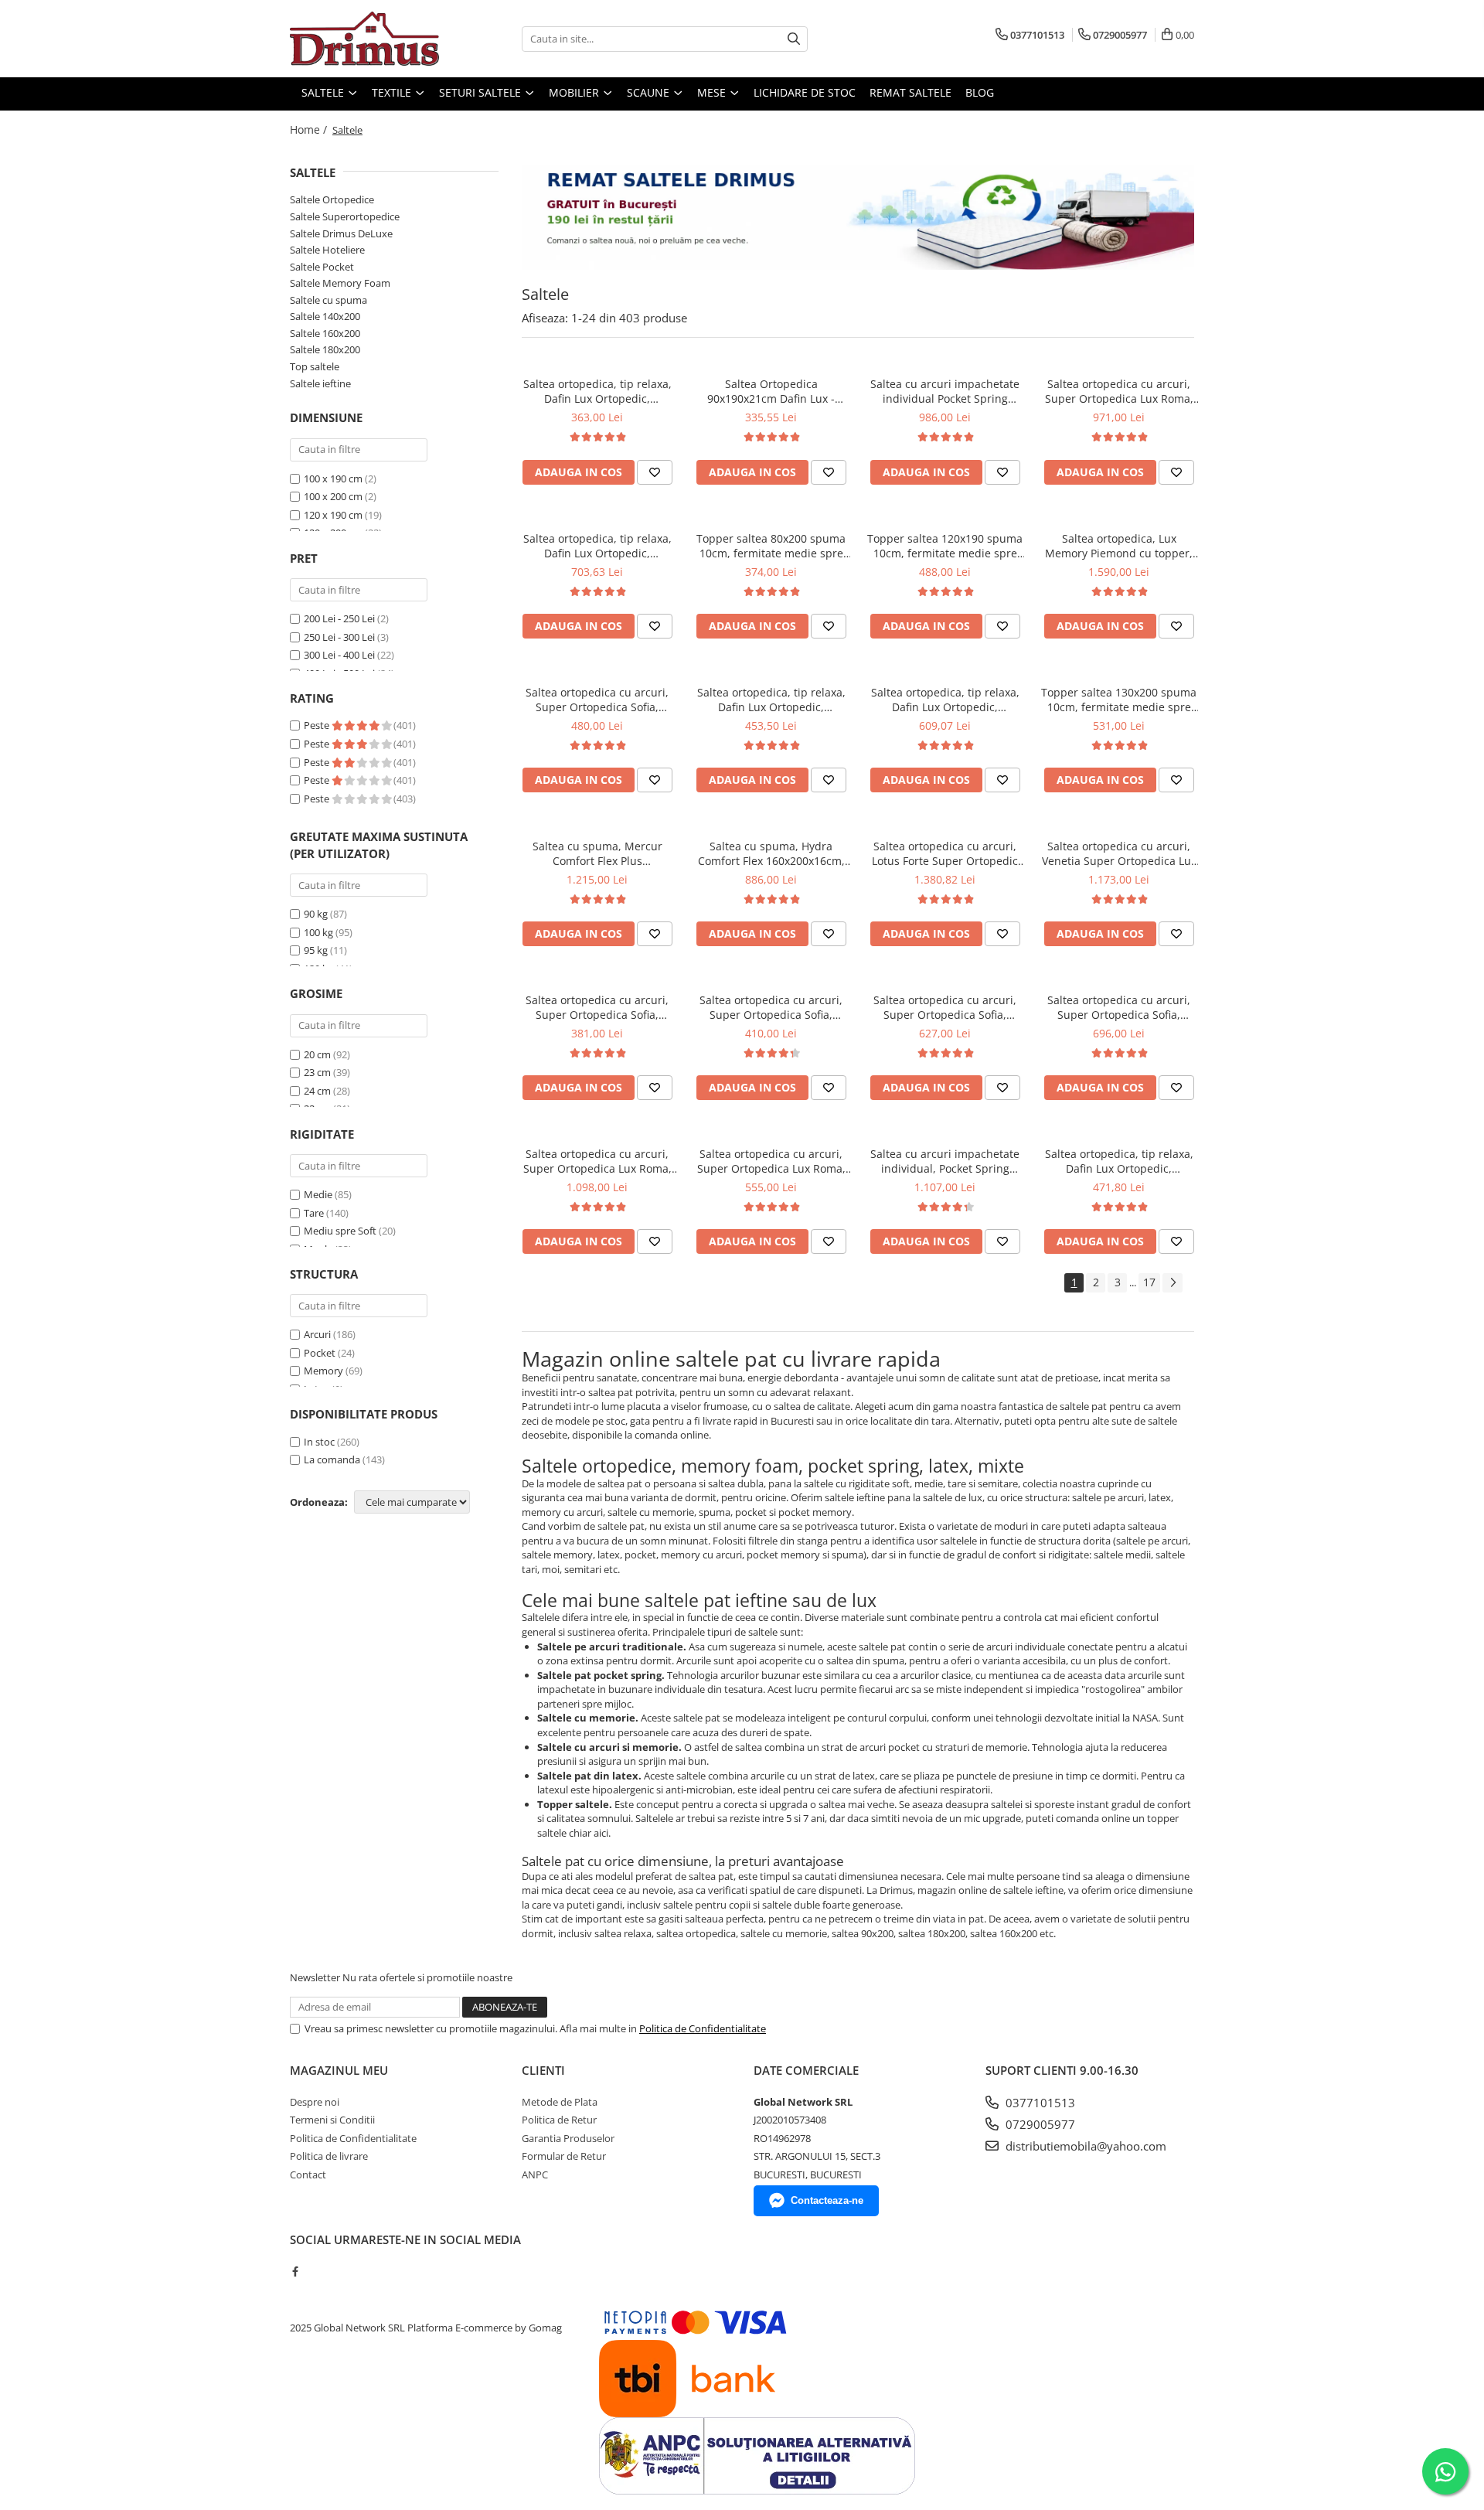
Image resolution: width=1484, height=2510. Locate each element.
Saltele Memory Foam (340, 283)
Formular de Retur (564, 2156)
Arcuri (317, 1334)
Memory (323, 1371)
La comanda (332, 1459)
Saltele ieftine (320, 383)
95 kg (316, 950)
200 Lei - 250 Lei (339, 618)
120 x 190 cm (333, 515)
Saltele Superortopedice (345, 216)
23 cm (317, 1072)
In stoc (319, 1442)
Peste (318, 725)
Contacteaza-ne (827, 2200)
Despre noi (315, 2102)
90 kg (316, 914)
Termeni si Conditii (332, 2120)
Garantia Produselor (568, 2138)
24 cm (317, 1091)
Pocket (320, 1353)
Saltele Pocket (322, 267)
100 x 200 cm (333, 496)
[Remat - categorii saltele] (858, 217)
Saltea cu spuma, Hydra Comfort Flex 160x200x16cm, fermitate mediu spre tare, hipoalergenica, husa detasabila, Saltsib (771, 853)
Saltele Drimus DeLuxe (341, 233)
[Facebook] (295, 2271)
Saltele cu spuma (328, 300)
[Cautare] (794, 39)
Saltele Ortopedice (332, 199)
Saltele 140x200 (325, 316)
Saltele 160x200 (325, 333)
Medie (318, 1194)
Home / (310, 129)
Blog (980, 92)
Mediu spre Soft (340, 1231)
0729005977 (1039, 2124)
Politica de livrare (329, 2156)
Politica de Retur (559, 2120)
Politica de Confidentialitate (703, 2028)
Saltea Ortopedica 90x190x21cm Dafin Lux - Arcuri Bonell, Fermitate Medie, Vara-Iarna (771, 391)
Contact (308, 2175)
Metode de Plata (560, 2102)
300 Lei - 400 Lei (339, 655)
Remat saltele (910, 92)
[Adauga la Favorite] (655, 472)
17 (1149, 1282)
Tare (314, 1213)
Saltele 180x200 (325, 349)
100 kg (318, 932)
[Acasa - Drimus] (367, 39)
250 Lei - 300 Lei (339, 637)
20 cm (317, 1054)
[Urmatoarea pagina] (1173, 1283)
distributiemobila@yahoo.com (1084, 2146)
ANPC (535, 2175)
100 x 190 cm (333, 479)
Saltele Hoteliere (327, 250)
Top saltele (315, 366)
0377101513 (1039, 2103)
